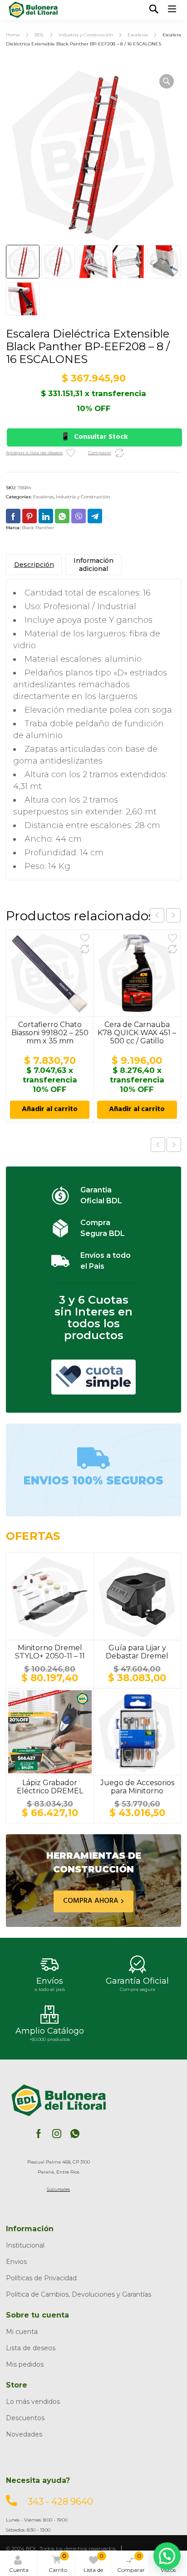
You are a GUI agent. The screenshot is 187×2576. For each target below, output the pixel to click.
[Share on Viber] (79, 516)
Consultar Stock (101, 437)
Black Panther (38, 528)
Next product (174, 1145)
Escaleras (138, 35)
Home (13, 35)
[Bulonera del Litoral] (33, 10)
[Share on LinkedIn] (46, 516)
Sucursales (58, 2189)
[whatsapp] (75, 2134)
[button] (167, 81)
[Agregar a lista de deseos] (71, 453)
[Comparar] (119, 453)
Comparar (131, 2563)
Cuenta (19, 2570)
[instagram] (57, 2134)
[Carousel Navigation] (165, 915)
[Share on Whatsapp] (62, 516)
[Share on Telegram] (95, 516)
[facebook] (39, 2134)
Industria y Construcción (86, 35)
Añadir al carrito (50, 1110)
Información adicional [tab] (93, 565)
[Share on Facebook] (13, 516)
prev (157, 915)
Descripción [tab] (34, 565)
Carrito (58, 2563)
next (173, 915)
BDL (39, 35)
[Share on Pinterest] (30, 516)
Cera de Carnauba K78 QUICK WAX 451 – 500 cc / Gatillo (137, 1033)
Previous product (158, 1145)
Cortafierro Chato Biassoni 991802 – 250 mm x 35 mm (50, 1033)
